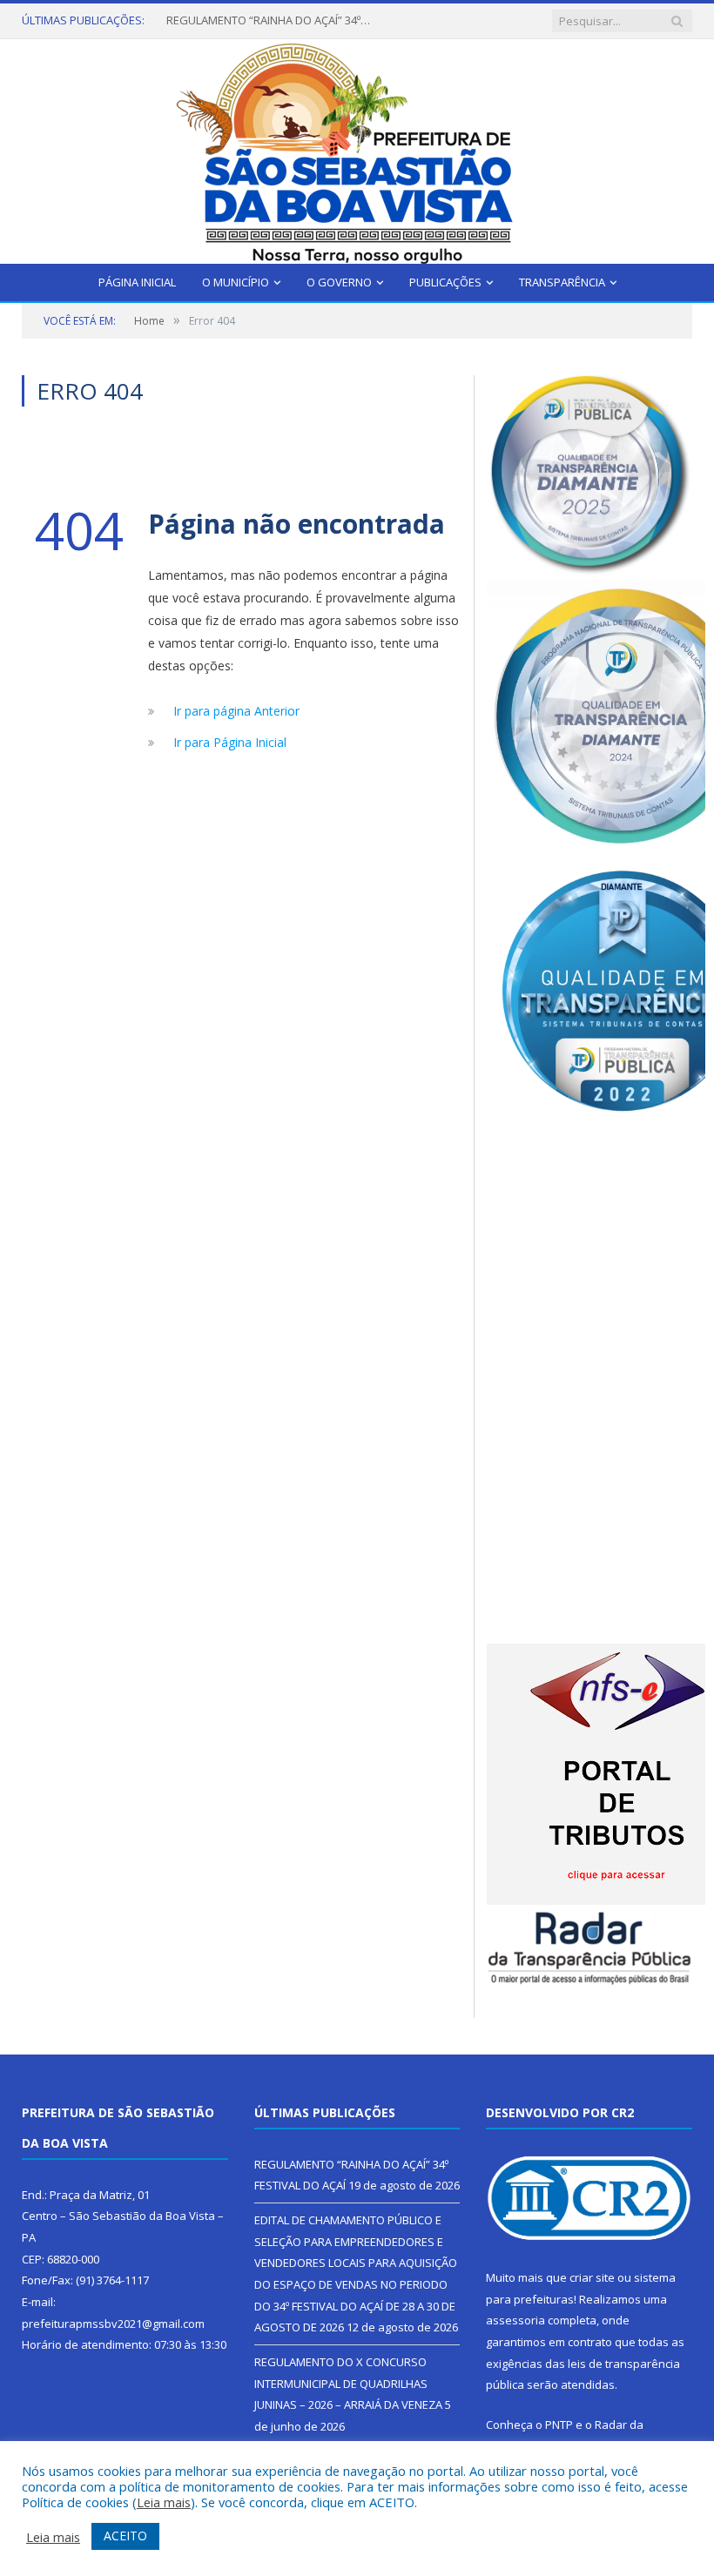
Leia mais (164, 2502)
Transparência (562, 282)
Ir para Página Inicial (230, 742)
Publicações (445, 282)
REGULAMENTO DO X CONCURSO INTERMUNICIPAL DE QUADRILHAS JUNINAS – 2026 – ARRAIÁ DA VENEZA (348, 2383)
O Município (236, 282)
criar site (592, 2277)
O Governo (339, 282)
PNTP (559, 2425)
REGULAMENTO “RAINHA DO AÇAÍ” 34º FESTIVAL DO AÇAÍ (271, 20)
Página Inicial (137, 282)
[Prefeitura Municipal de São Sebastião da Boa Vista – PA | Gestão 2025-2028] (357, 148)
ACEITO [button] (125, 2536)
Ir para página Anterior (236, 711)
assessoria (515, 2320)
